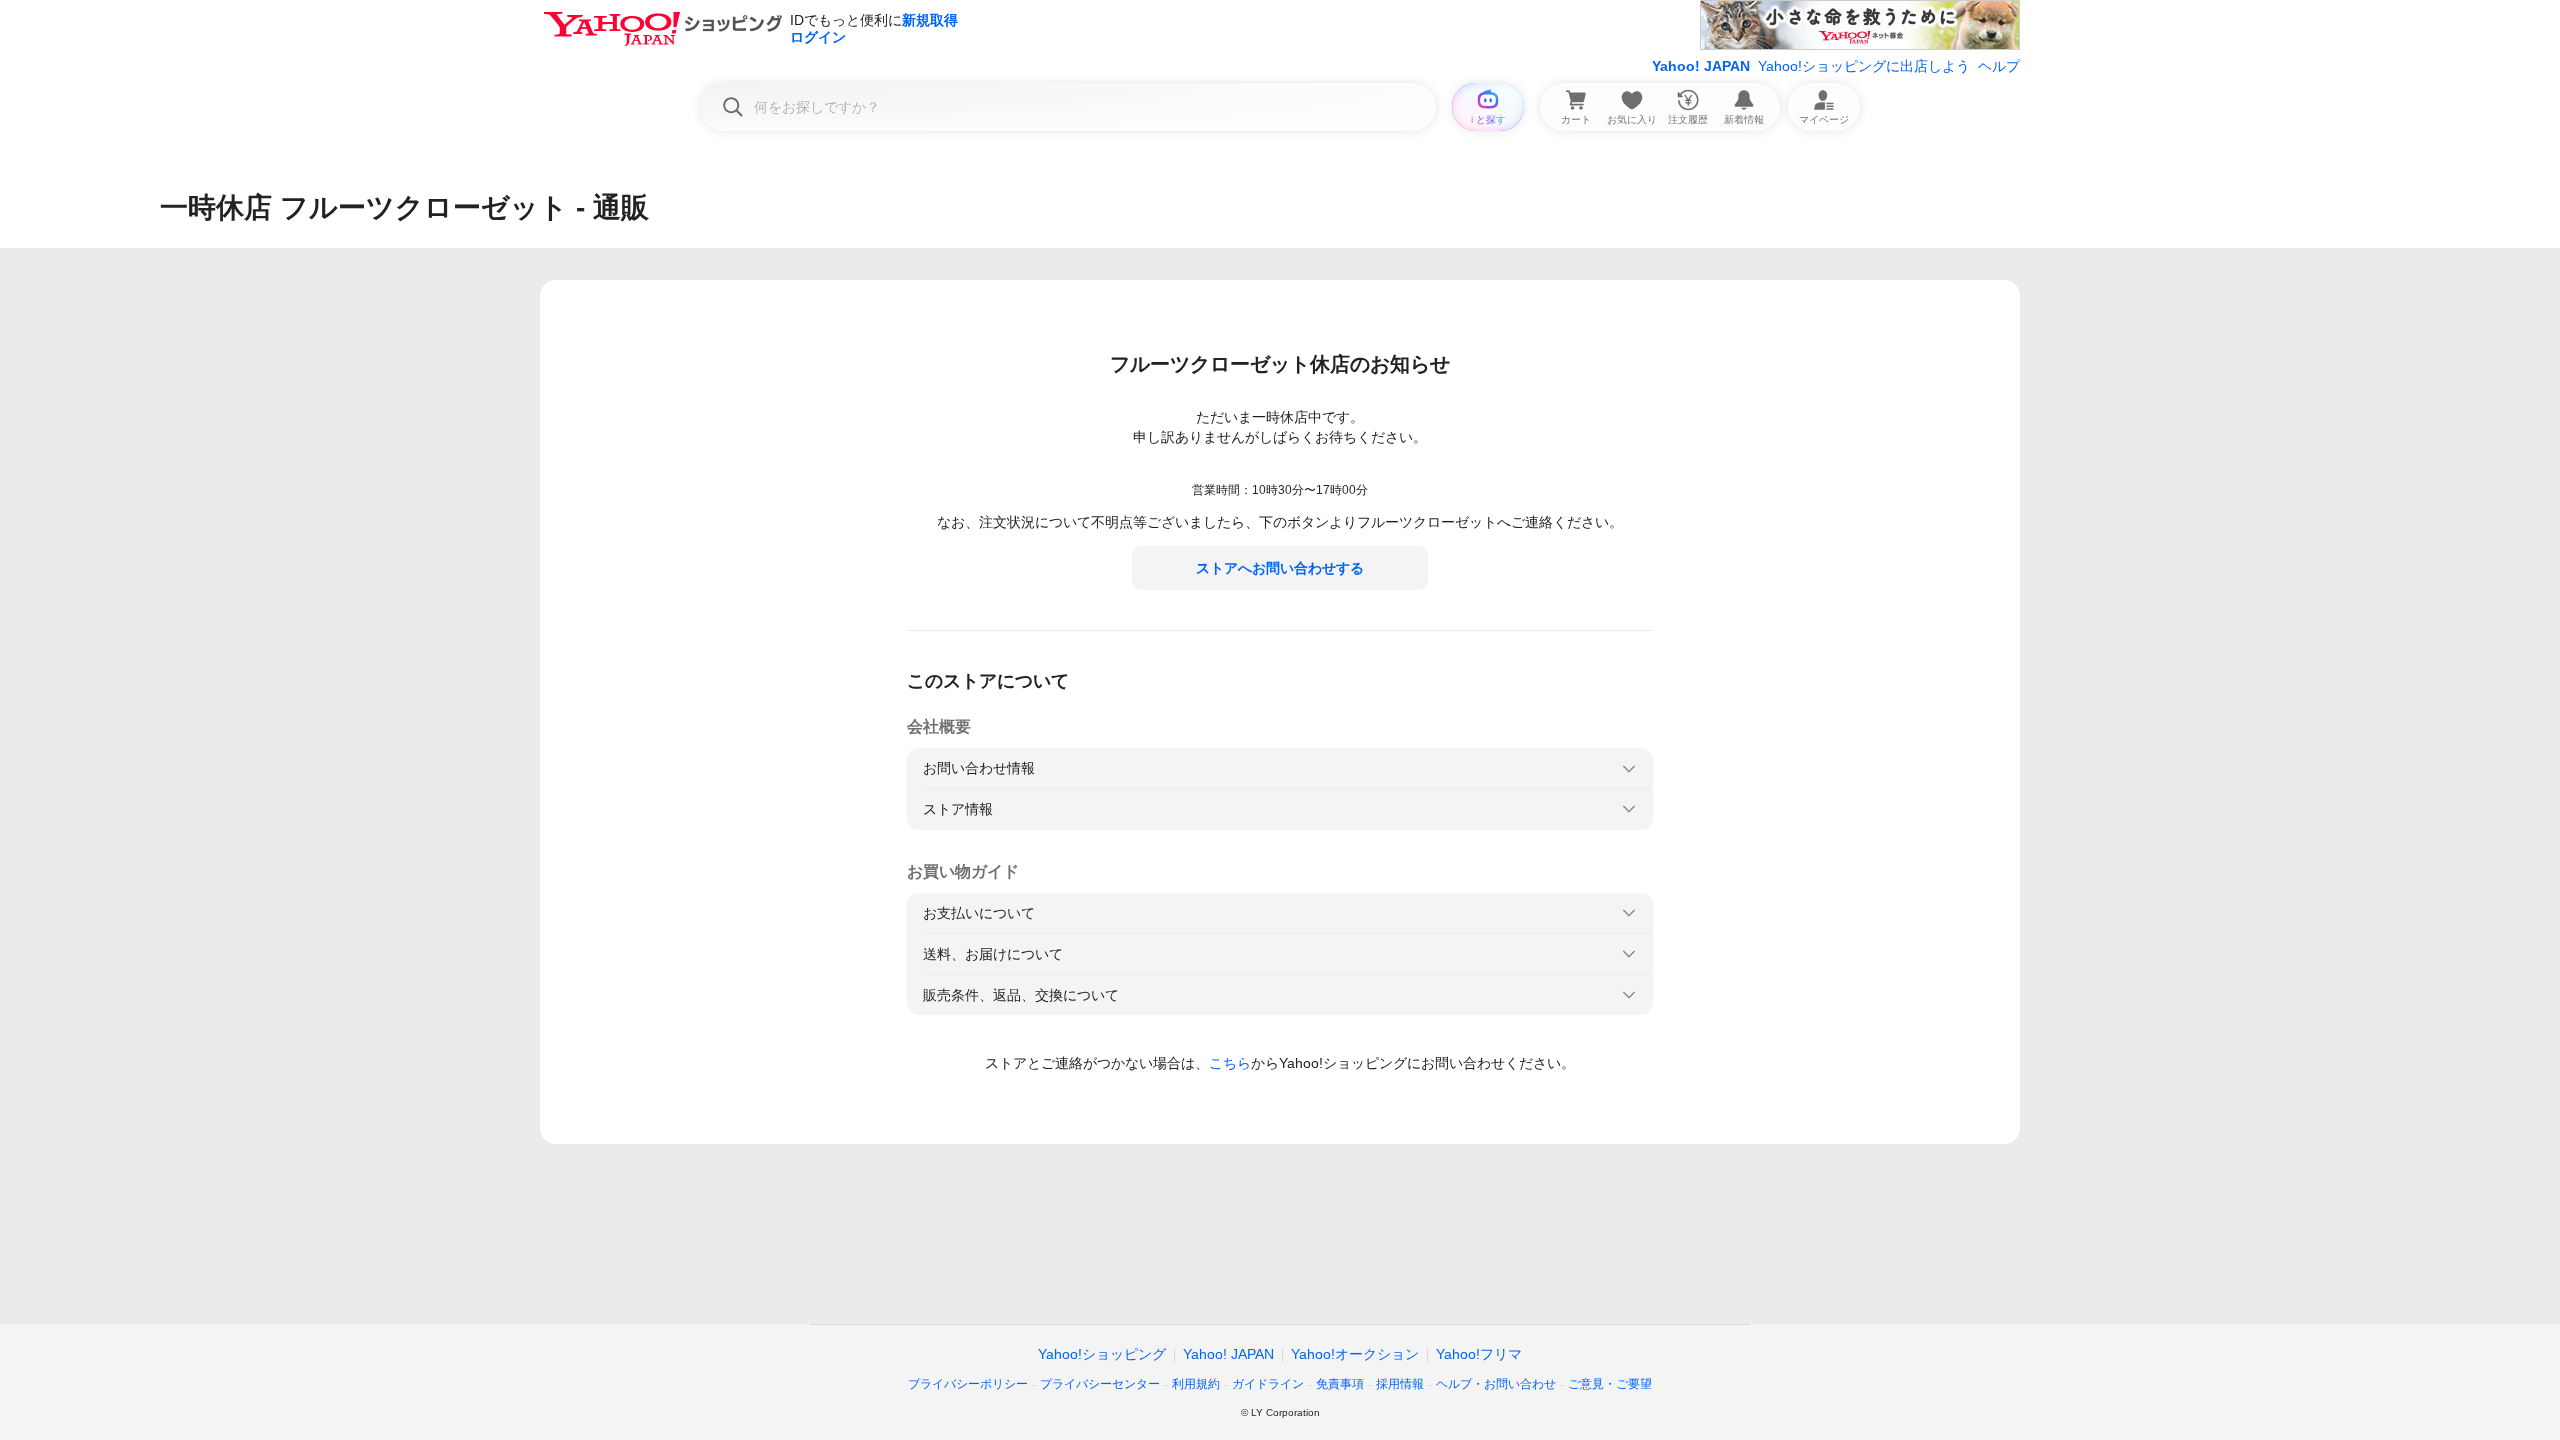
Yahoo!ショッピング (1102, 1354)
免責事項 (1340, 1384)
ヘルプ (1999, 66)
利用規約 (1196, 1384)
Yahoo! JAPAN (1701, 66)
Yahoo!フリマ (1479, 1354)
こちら (1230, 1063)
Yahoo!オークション (1355, 1354)
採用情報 (1400, 1384)
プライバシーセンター (1100, 1384)
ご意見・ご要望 (1610, 1384)
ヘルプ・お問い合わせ (1496, 1384)
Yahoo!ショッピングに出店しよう (1864, 66)
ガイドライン (1268, 1384)
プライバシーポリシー (968, 1384)
